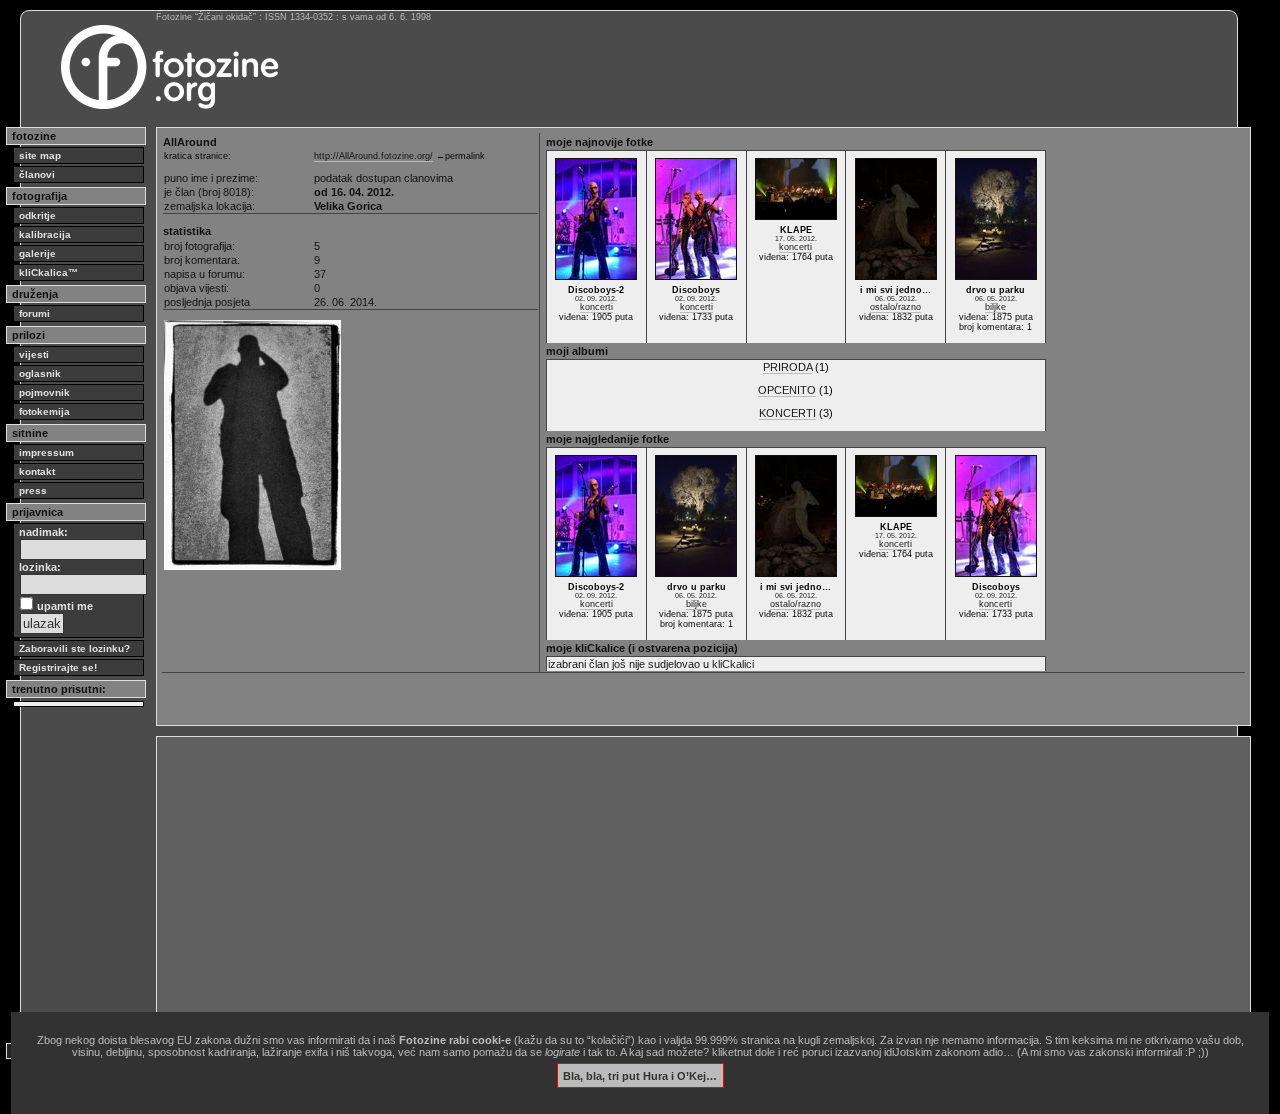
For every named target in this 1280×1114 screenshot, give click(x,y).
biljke (995, 307)
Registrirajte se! (58, 667)
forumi (34, 313)
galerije (37, 253)
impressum (46, 452)
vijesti (34, 354)
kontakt (37, 471)
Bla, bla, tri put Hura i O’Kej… (640, 1075)
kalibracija (45, 234)
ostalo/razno (895, 307)
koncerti (596, 307)
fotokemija (44, 411)
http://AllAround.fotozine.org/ (373, 156)
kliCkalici (733, 664)
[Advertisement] (703, 882)
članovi (37, 174)
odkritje (37, 215)
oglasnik (40, 373)
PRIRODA (787, 367)
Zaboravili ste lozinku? (74, 648)
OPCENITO (787, 390)
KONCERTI (787, 413)
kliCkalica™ (48, 272)
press (33, 490)
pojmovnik (44, 392)
